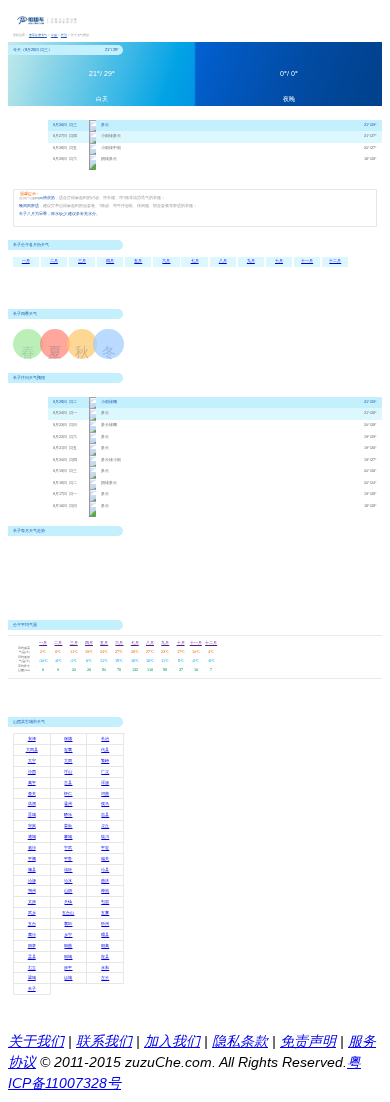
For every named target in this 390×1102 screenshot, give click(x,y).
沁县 (105, 870)
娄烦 (68, 826)
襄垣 (68, 924)
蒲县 (32, 870)
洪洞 (32, 804)
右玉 (32, 968)
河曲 (105, 794)
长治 (64, 35)
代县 (105, 750)
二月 (54, 261)
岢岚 (32, 826)
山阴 (68, 891)
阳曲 (68, 946)
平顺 (32, 859)
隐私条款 (240, 1041)
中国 (54, 35)
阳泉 (32, 946)
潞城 (32, 837)
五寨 (105, 913)
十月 (279, 261)
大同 (68, 761)
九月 (251, 261)
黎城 (68, 837)
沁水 (68, 881)
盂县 (32, 957)
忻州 (105, 924)
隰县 (105, 935)
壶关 (32, 794)
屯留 (105, 902)
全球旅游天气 (38, 35)
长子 (32, 989)
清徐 (68, 870)
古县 (68, 783)
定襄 (68, 750)
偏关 (105, 859)
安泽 (32, 739)
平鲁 (68, 859)
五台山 (68, 913)
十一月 (307, 261)
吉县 (105, 815)
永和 (105, 968)
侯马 (105, 804)
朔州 (32, 891)
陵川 (105, 837)
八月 (223, 261)
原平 (68, 968)
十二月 (335, 261)
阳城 (68, 957)
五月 (138, 261)
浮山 (68, 772)
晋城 (32, 815)
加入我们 (172, 1041)
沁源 (32, 881)
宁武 (68, 848)
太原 (32, 902)
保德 (68, 739)
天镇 (68, 902)
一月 (26, 261)
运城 (68, 978)
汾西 (32, 772)
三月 (82, 261)
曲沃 (105, 881)
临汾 (32, 848)
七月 (195, 261)
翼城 (32, 978)
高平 (32, 783)
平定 (105, 848)
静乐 (68, 815)
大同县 (32, 750)
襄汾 (32, 935)
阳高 (105, 946)
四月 (110, 261)
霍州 (68, 804)
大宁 (32, 761)
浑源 (105, 783)
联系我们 (104, 1041)
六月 (166, 261)
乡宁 (68, 935)
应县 (105, 957)
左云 (105, 978)
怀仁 (68, 794)
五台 (32, 924)
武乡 (32, 913)
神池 (105, 891)
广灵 (105, 772)
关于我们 (36, 1041)
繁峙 (105, 761)
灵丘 (105, 826)
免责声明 (308, 1041)
